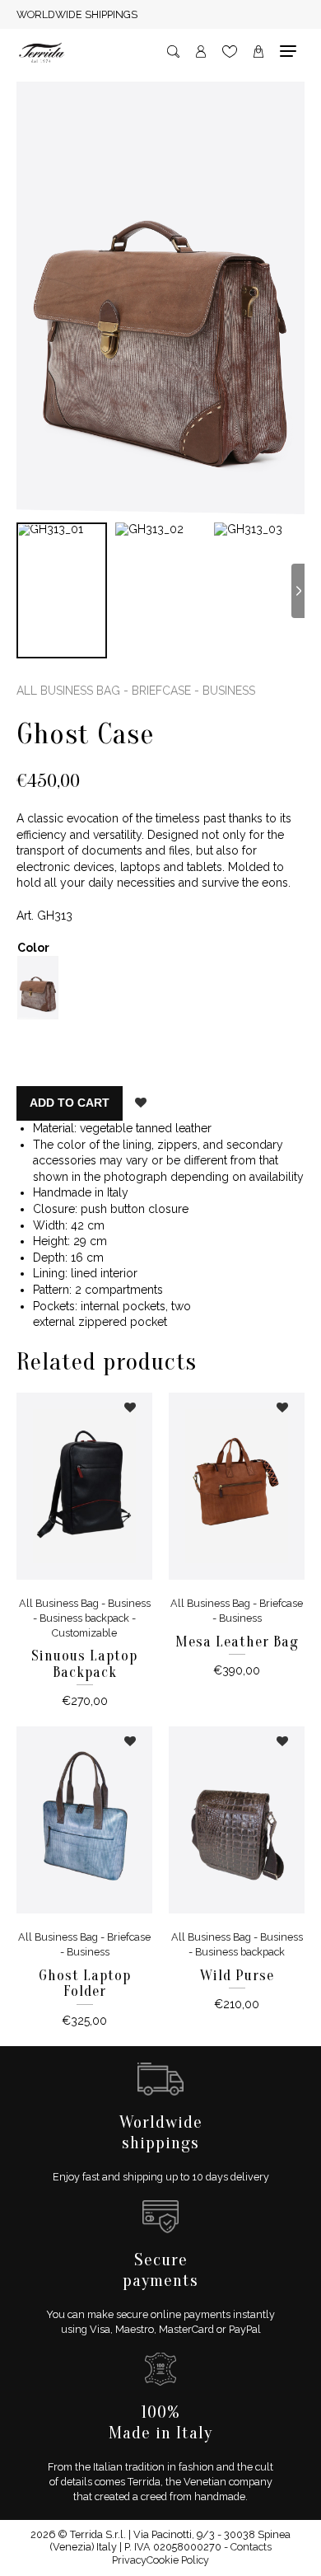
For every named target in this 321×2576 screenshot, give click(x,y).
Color (33, 948)
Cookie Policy (178, 2560)
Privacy (129, 2560)
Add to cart (70, 1103)
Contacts (251, 2547)
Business (229, 691)
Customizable (84, 1633)
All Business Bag (68, 691)
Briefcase (161, 691)
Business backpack (84, 1618)
